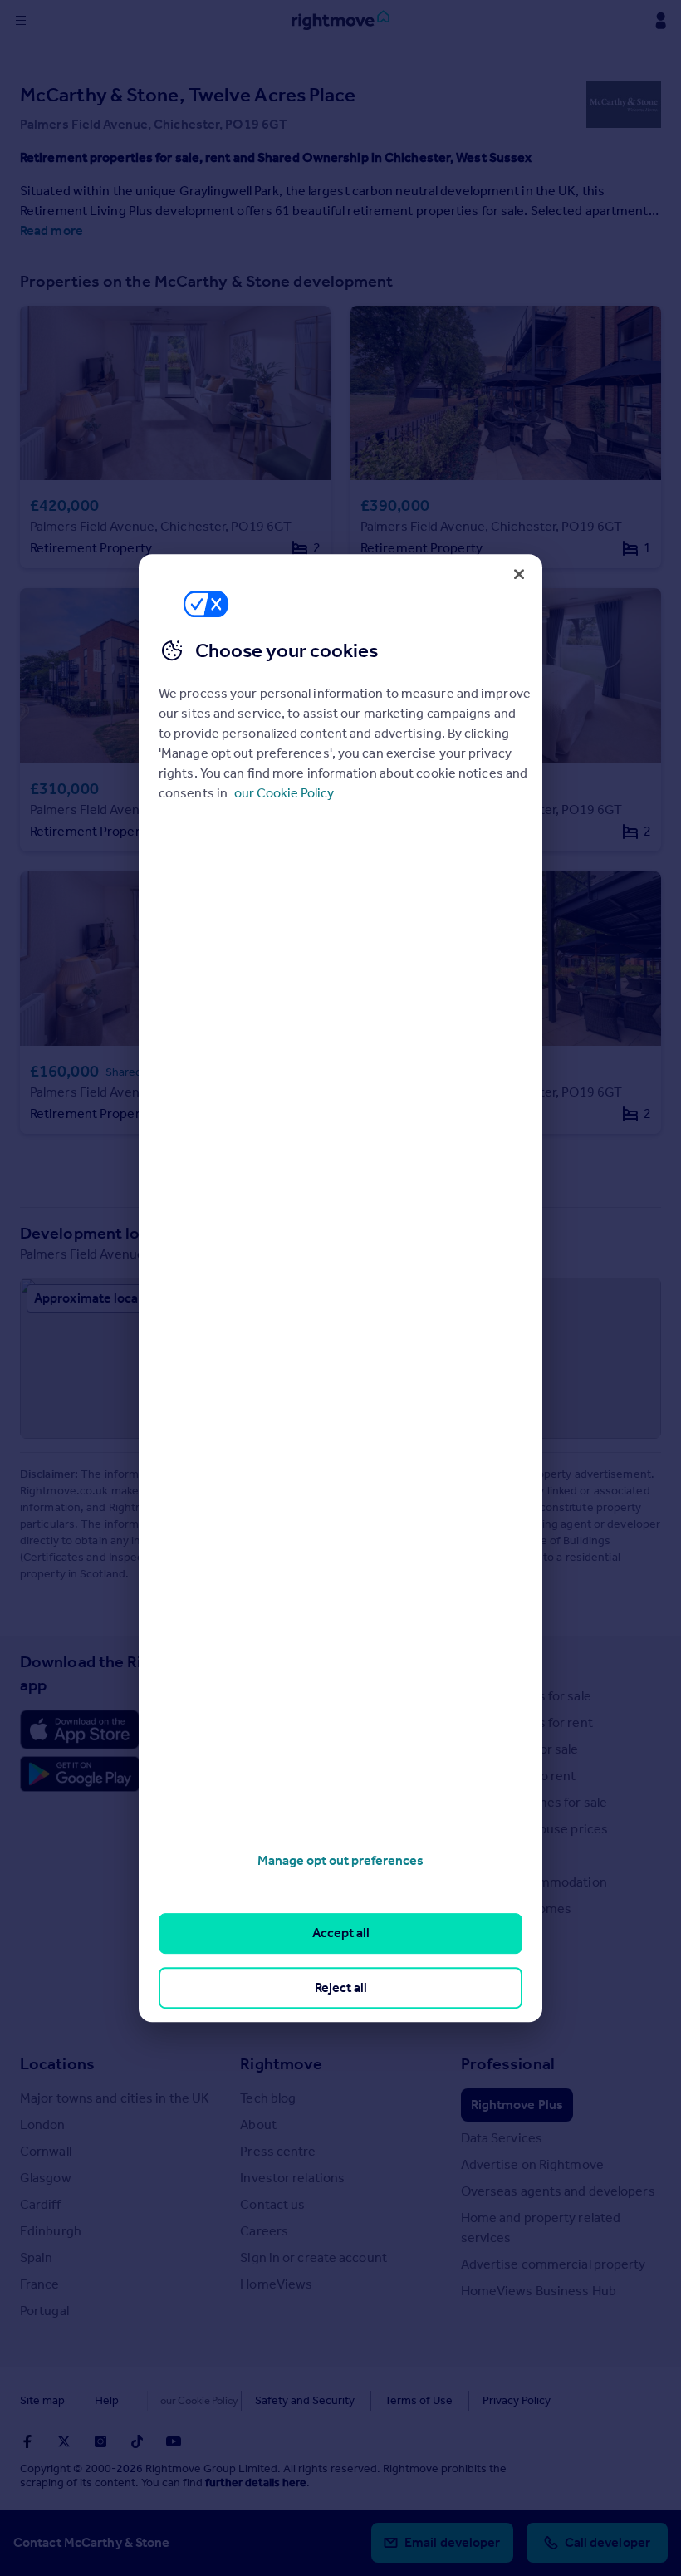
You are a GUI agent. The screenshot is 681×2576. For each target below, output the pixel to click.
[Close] (519, 574)
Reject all (341, 1987)
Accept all (341, 1933)
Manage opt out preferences (340, 1860)
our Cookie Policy (284, 793)
